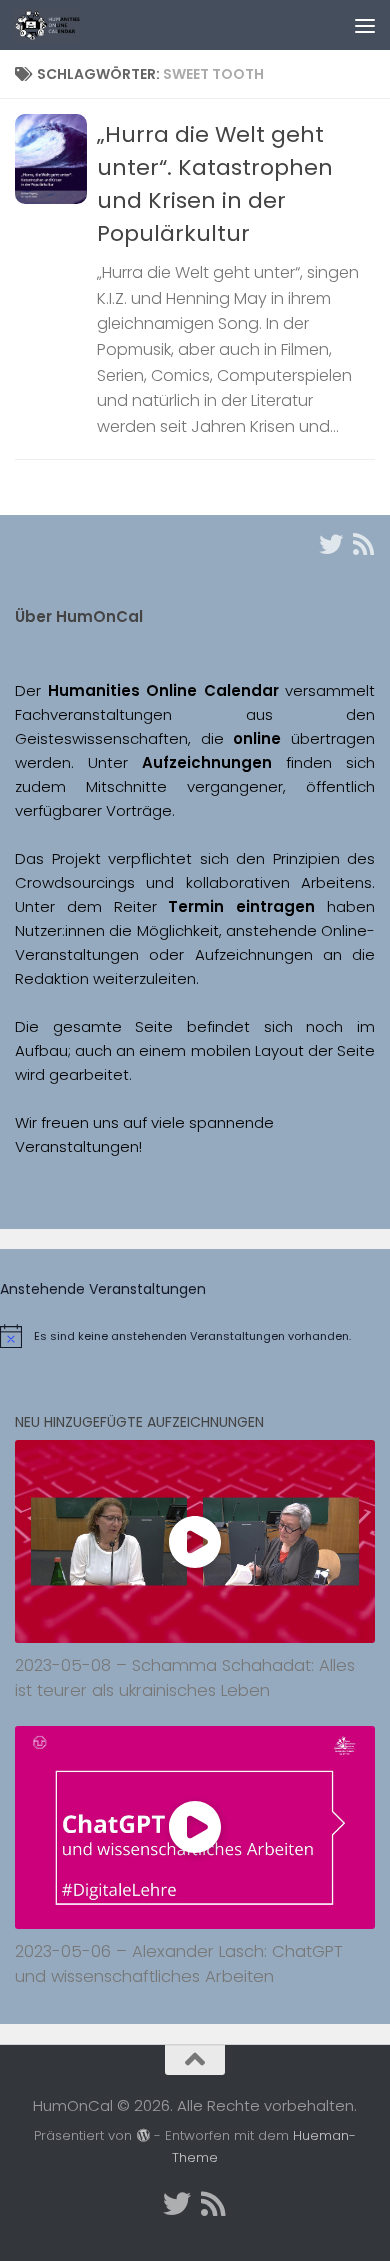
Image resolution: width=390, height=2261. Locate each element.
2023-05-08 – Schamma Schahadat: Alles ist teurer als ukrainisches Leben (185, 1678)
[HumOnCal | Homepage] (57, 25)
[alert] (195, 1336)
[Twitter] (331, 544)
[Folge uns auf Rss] (363, 544)
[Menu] (365, 25)
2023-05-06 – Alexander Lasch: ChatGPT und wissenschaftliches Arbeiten (179, 1964)
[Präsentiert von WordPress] (142, 2135)
